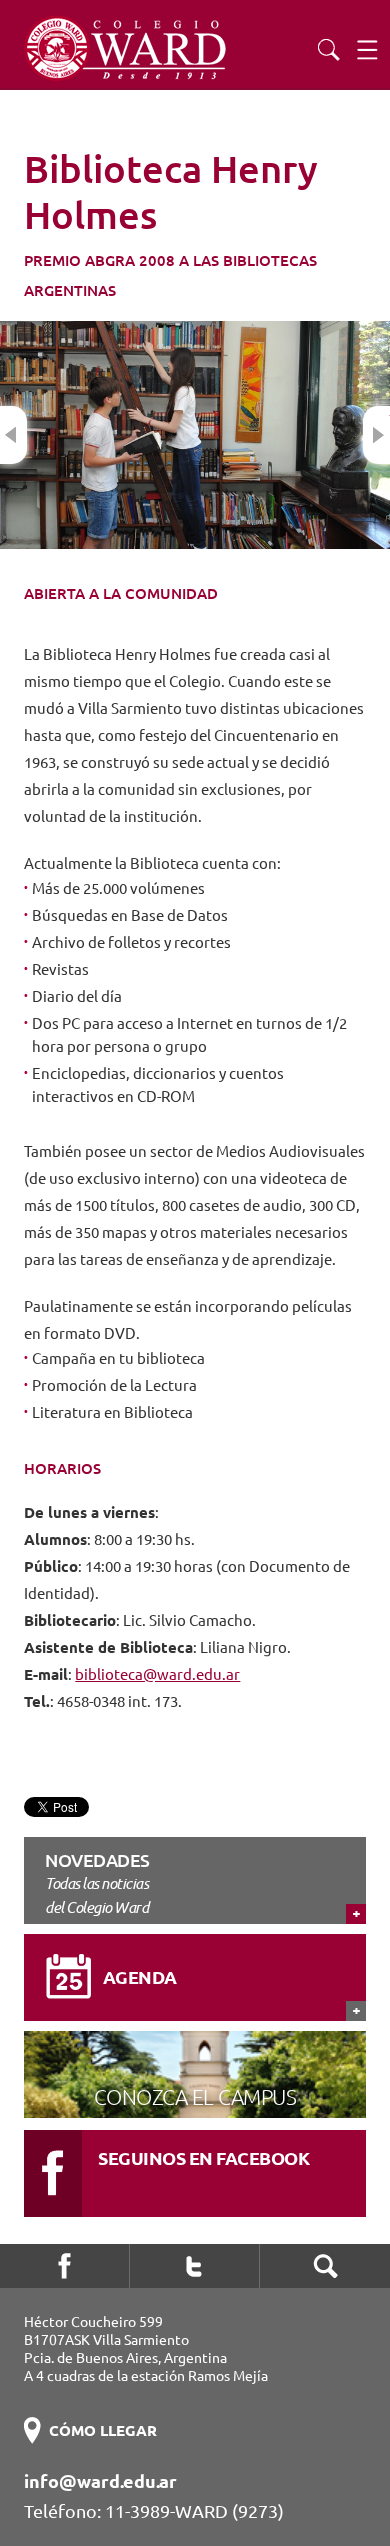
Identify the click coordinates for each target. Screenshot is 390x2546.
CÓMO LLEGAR (103, 2430)
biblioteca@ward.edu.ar (157, 1674)
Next (376, 435)
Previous (13, 435)
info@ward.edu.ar (100, 2481)
